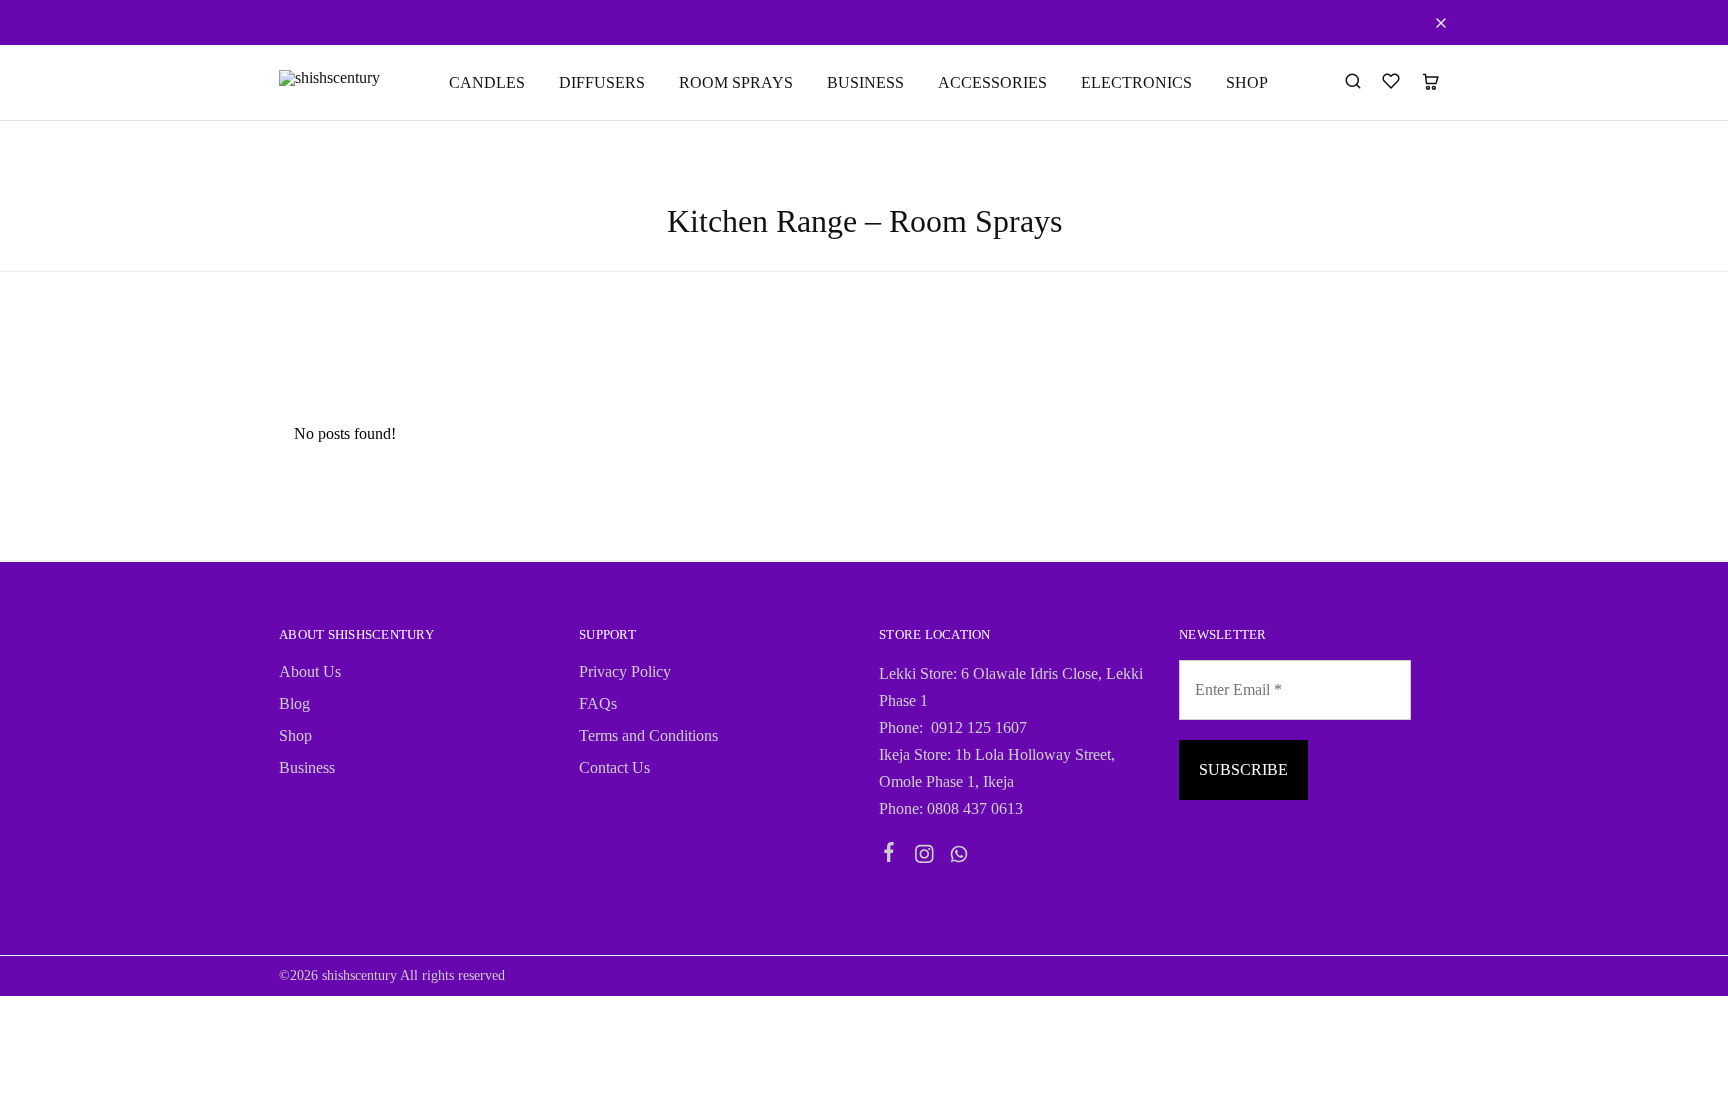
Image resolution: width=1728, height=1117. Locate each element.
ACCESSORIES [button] (992, 82)
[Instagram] (924, 857)
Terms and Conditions (648, 735)
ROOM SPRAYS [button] (736, 82)
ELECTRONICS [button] (1136, 82)
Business (307, 767)
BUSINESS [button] (865, 82)
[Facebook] (889, 855)
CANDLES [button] (487, 82)
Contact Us (614, 767)
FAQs (598, 703)
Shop (295, 735)
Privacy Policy (625, 671)
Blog (294, 703)
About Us (310, 671)
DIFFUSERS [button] (602, 82)
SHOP (1247, 82)
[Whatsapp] (959, 857)
